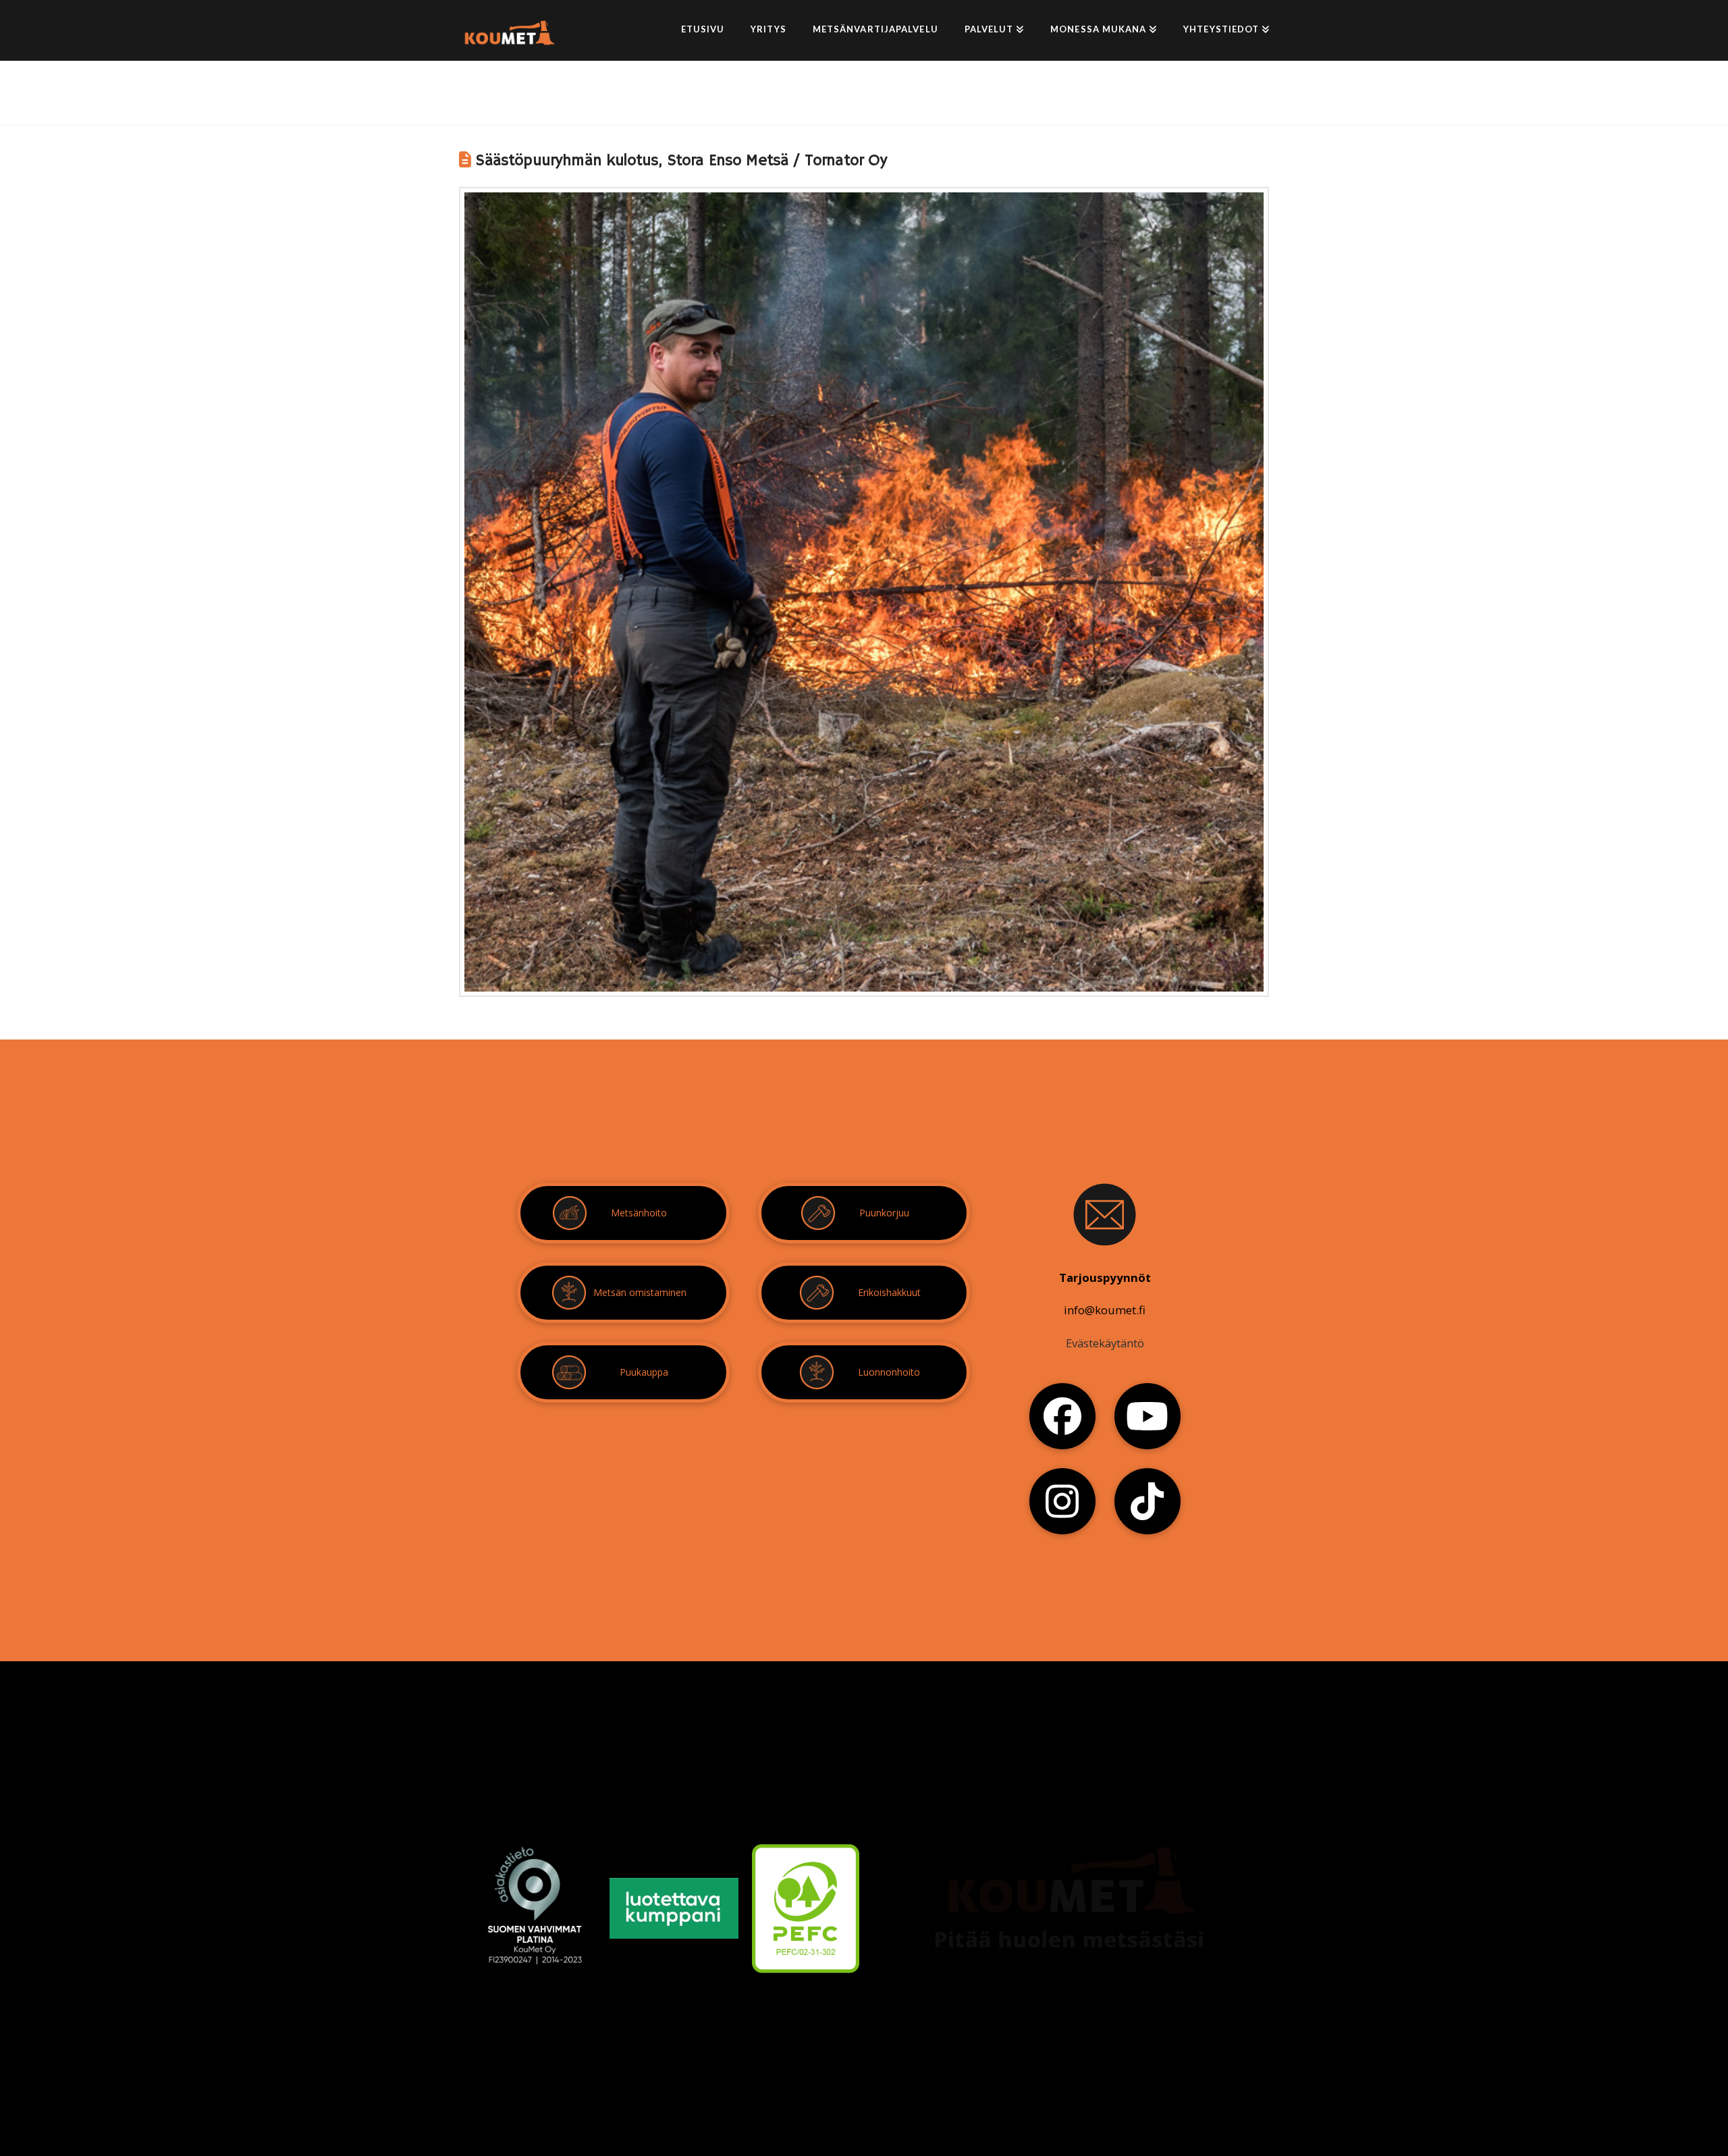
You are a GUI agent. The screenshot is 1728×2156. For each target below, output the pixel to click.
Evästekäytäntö (1105, 1343)
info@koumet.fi (1105, 1310)
